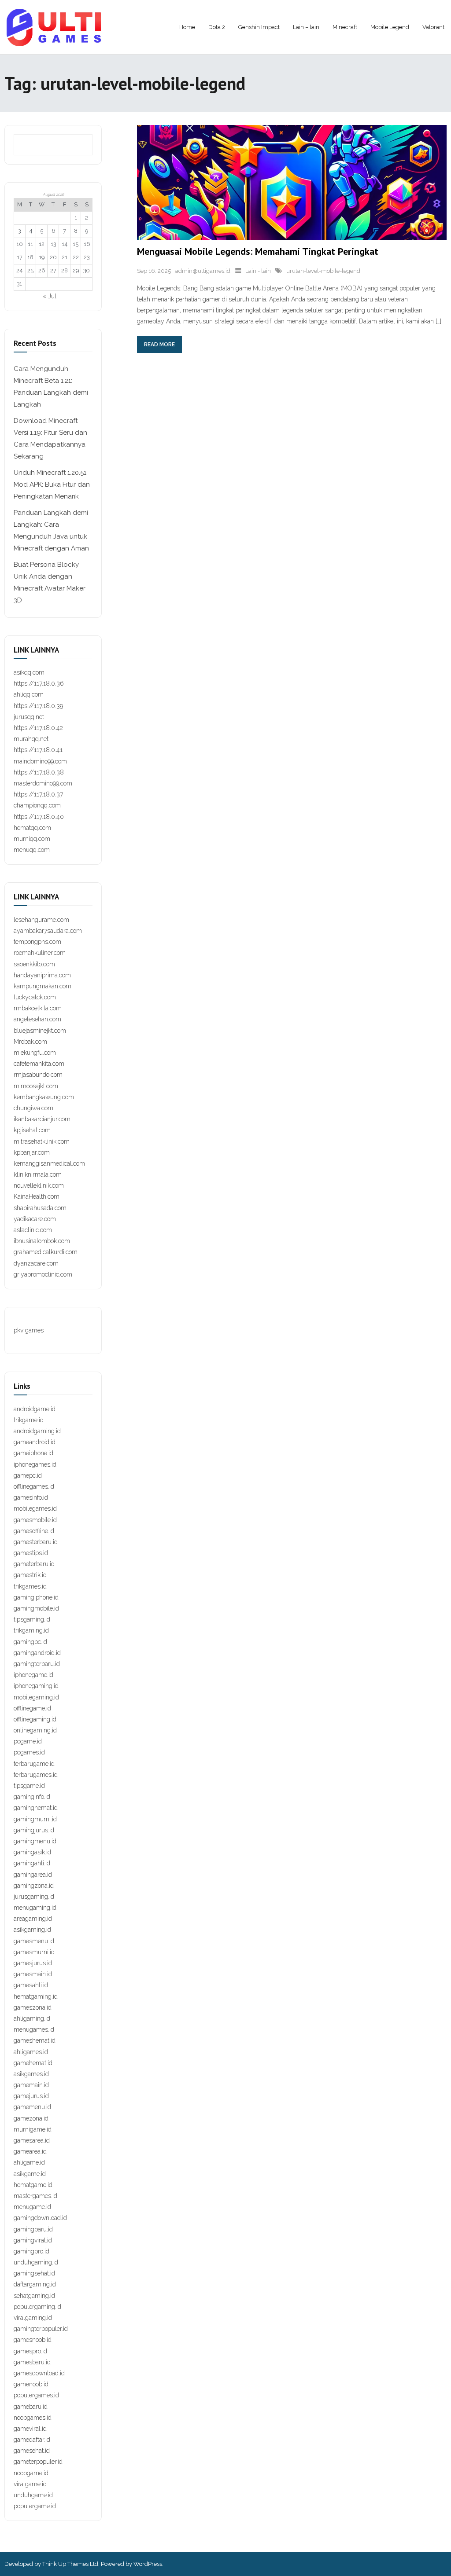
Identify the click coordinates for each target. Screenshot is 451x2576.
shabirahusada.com (40, 1208)
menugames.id (34, 2029)
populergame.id (35, 2506)
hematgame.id (33, 2185)
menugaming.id (35, 1908)
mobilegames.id (35, 1508)
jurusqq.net (29, 717)
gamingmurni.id (35, 1819)
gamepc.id (28, 1475)
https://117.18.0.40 (39, 817)
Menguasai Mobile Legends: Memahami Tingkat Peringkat (258, 251)
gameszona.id (33, 2007)
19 (42, 257)
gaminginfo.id (32, 1797)
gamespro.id (30, 2351)
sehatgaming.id (34, 2296)
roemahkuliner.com (40, 953)
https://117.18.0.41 (38, 750)
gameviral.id (30, 2429)
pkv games (29, 1330)
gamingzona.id (34, 1886)
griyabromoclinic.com (43, 1274)
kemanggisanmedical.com (49, 1163)
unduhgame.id (33, 2495)
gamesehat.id (32, 2451)
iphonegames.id (35, 1464)
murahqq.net (31, 739)
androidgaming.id (37, 1431)
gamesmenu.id (34, 1941)
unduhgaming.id (36, 2262)
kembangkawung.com (44, 1097)
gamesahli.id (31, 1985)
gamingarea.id (33, 1875)
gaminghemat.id (36, 1808)
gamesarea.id (32, 2140)
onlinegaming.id (35, 1730)
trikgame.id (29, 1420)
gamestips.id (31, 1553)
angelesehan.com (37, 1019)
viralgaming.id (33, 2318)
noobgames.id (33, 2418)
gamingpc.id (30, 1642)
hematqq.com (32, 828)
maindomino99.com (40, 761)
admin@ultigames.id (203, 271)
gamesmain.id (33, 1974)
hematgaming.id (36, 1996)
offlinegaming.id (35, 1719)
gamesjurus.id (33, 1963)
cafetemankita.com (39, 1064)
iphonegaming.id (36, 1686)
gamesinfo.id (31, 1497)
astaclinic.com (33, 1230)
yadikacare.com (35, 1219)
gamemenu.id (32, 2107)
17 (20, 257)
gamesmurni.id (34, 1952)
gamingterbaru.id (37, 1664)
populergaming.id (37, 2307)
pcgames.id (29, 1752)
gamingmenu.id (35, 1841)
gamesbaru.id (32, 2362)
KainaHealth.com (37, 1196)
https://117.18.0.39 (38, 706)
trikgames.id (30, 1586)
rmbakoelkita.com (38, 1008)
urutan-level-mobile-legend (323, 271)
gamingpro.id (31, 2251)
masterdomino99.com (43, 783)
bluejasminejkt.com (40, 1031)
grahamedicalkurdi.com (46, 1252)
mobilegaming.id (36, 1697)
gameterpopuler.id (38, 2462)
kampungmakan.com (43, 986)
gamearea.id (30, 2151)
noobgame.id (31, 2473)
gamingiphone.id (36, 1597)
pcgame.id (28, 1741)
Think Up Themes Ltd (70, 2564)
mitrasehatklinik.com (42, 1141)
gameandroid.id (35, 1442)
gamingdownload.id (40, 2218)
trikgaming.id (31, 1630)
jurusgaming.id (34, 1897)
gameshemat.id (35, 2040)
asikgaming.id (32, 1930)
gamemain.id (31, 2085)
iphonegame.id (33, 1675)
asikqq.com (29, 672)
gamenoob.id (31, 2384)
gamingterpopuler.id (41, 2329)
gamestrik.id (30, 1575)
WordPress (148, 2564)
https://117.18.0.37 (38, 794)
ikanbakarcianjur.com (42, 1119)
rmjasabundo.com (38, 1075)
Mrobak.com (30, 1042)
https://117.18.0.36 (39, 683)
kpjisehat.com (32, 1130)
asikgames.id (31, 2074)
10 (20, 244)
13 (53, 244)
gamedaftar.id (32, 2440)
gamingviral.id (33, 2240)
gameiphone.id (33, 1453)
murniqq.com (32, 839)
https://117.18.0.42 (38, 728)
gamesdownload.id (39, 2373)
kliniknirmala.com (38, 1174)
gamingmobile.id (36, 1608)
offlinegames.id (34, 1486)
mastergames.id (35, 2196)
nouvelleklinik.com (39, 1185)
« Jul (50, 296)
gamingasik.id (32, 1852)
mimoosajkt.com (36, 1086)
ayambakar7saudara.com (48, 931)
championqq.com (37, 805)
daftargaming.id (35, 2284)
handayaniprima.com (42, 975)
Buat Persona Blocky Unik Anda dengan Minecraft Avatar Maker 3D (50, 582)
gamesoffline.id (34, 1531)
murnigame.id (33, 2129)
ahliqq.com (29, 694)
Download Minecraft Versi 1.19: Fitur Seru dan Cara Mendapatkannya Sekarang (50, 439)
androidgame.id (35, 1409)
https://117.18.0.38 (39, 772)
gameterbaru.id (34, 1564)
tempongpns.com (37, 942)
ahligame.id (29, 2162)
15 (76, 244)
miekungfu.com (35, 1053)
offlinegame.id (32, 1708)
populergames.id (36, 2395)
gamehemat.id (33, 2063)
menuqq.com (32, 850)
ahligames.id (31, 2052)
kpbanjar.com (32, 1152)
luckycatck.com (35, 997)
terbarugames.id (36, 1775)
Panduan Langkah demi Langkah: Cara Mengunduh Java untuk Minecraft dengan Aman (51, 530)
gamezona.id (31, 2118)
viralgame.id (30, 2484)
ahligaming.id (32, 2018)
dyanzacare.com (36, 1263)
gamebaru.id (31, 2407)
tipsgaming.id (32, 1619)
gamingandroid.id (37, 1653)
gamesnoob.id (33, 2340)
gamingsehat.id (34, 2273)
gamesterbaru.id (36, 1542)
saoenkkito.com (34, 964)
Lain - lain (258, 271)
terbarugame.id (34, 1764)
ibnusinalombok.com (42, 1241)
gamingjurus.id (34, 1830)
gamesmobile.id (35, 1520)
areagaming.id (33, 1919)
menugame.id (32, 2207)
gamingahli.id (32, 1863)
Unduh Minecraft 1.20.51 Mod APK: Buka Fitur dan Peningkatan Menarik (52, 484)
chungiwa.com (33, 1108)
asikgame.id (30, 2174)
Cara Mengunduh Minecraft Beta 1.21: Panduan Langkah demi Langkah (51, 387)
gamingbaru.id (33, 2229)
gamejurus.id (31, 2096)
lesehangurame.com (41, 920)
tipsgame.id (29, 1786)
